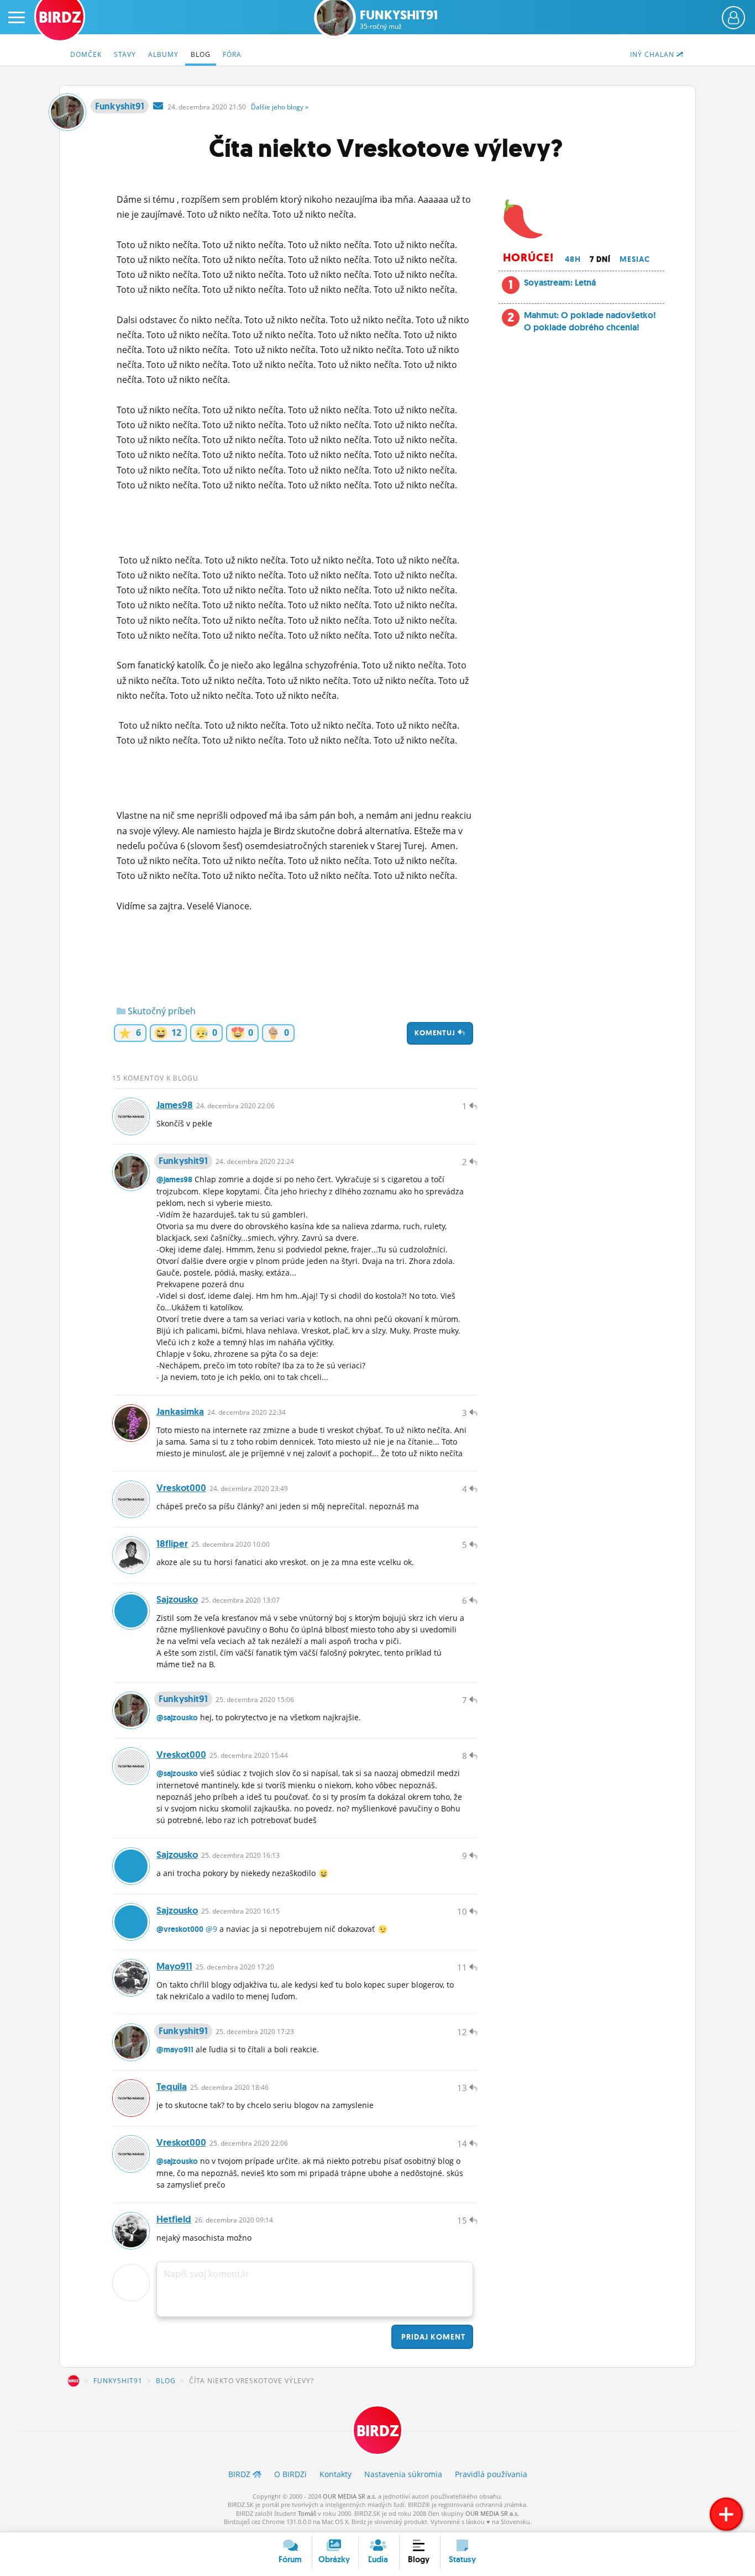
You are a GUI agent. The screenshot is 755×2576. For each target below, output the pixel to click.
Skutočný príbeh (161, 1011)
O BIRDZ (290, 2474)
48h (573, 259)
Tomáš (307, 2513)
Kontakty (335, 2474)
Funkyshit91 (399, 20)
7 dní (600, 259)
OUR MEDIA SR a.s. (350, 2496)
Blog (201, 54)
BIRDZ (74, 2381)
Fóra (232, 54)
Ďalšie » (280, 107)
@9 (211, 1929)
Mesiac (635, 259)
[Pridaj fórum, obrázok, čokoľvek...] (726, 2514)
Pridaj (432, 2337)
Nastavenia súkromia (403, 2474)
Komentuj (436, 1033)
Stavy (125, 54)
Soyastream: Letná (560, 283)
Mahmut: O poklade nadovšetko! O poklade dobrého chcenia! (590, 321)
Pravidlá (491, 2474)
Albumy (163, 54)
